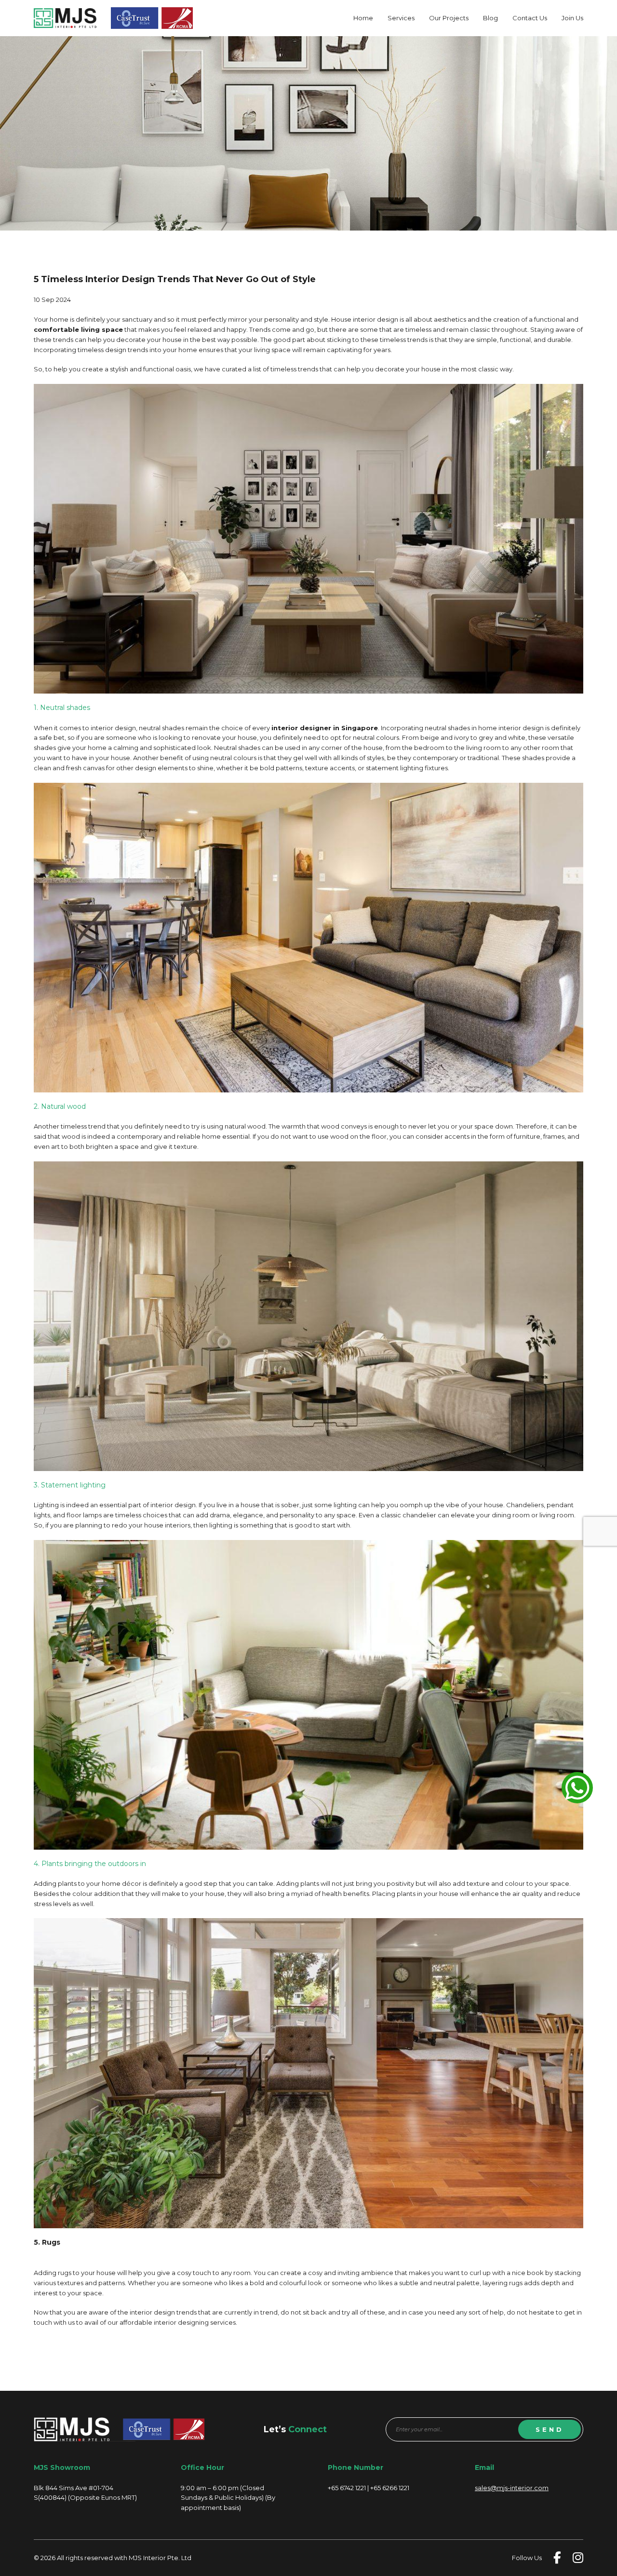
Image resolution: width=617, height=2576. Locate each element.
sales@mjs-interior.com (512, 2488)
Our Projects (449, 18)
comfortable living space (78, 329)
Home (363, 18)
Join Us (572, 18)
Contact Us (530, 18)
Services (401, 18)
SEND (550, 2429)
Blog (490, 18)
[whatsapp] (577, 1788)
